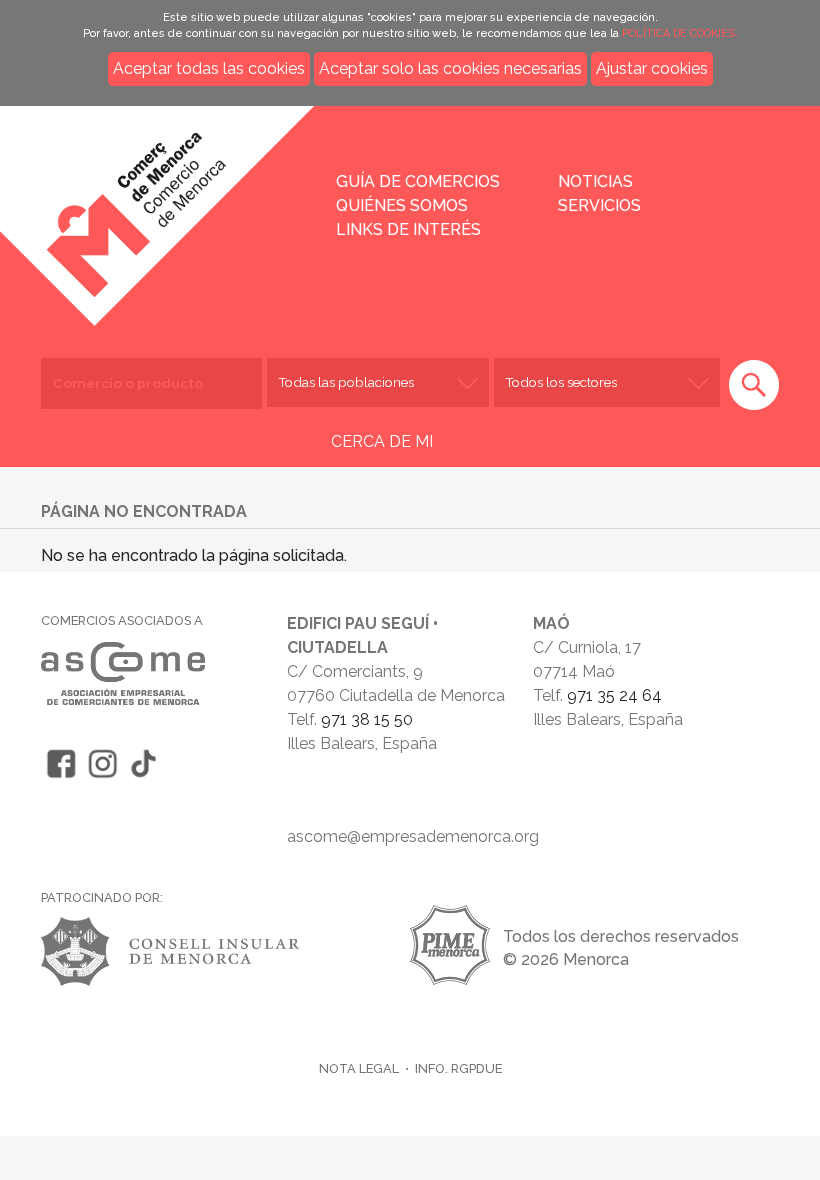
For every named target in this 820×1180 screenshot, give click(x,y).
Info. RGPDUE (458, 1068)
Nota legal (359, 1068)
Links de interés (408, 229)
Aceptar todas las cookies (209, 68)
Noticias (595, 181)
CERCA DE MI (382, 441)
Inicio (179, 202)
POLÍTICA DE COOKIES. (680, 33)
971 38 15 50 (367, 719)
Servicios (599, 205)
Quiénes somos (402, 205)
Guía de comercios (418, 181)
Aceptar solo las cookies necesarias (450, 68)
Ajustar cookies (652, 68)
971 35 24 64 (614, 695)
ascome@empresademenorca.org (413, 836)
